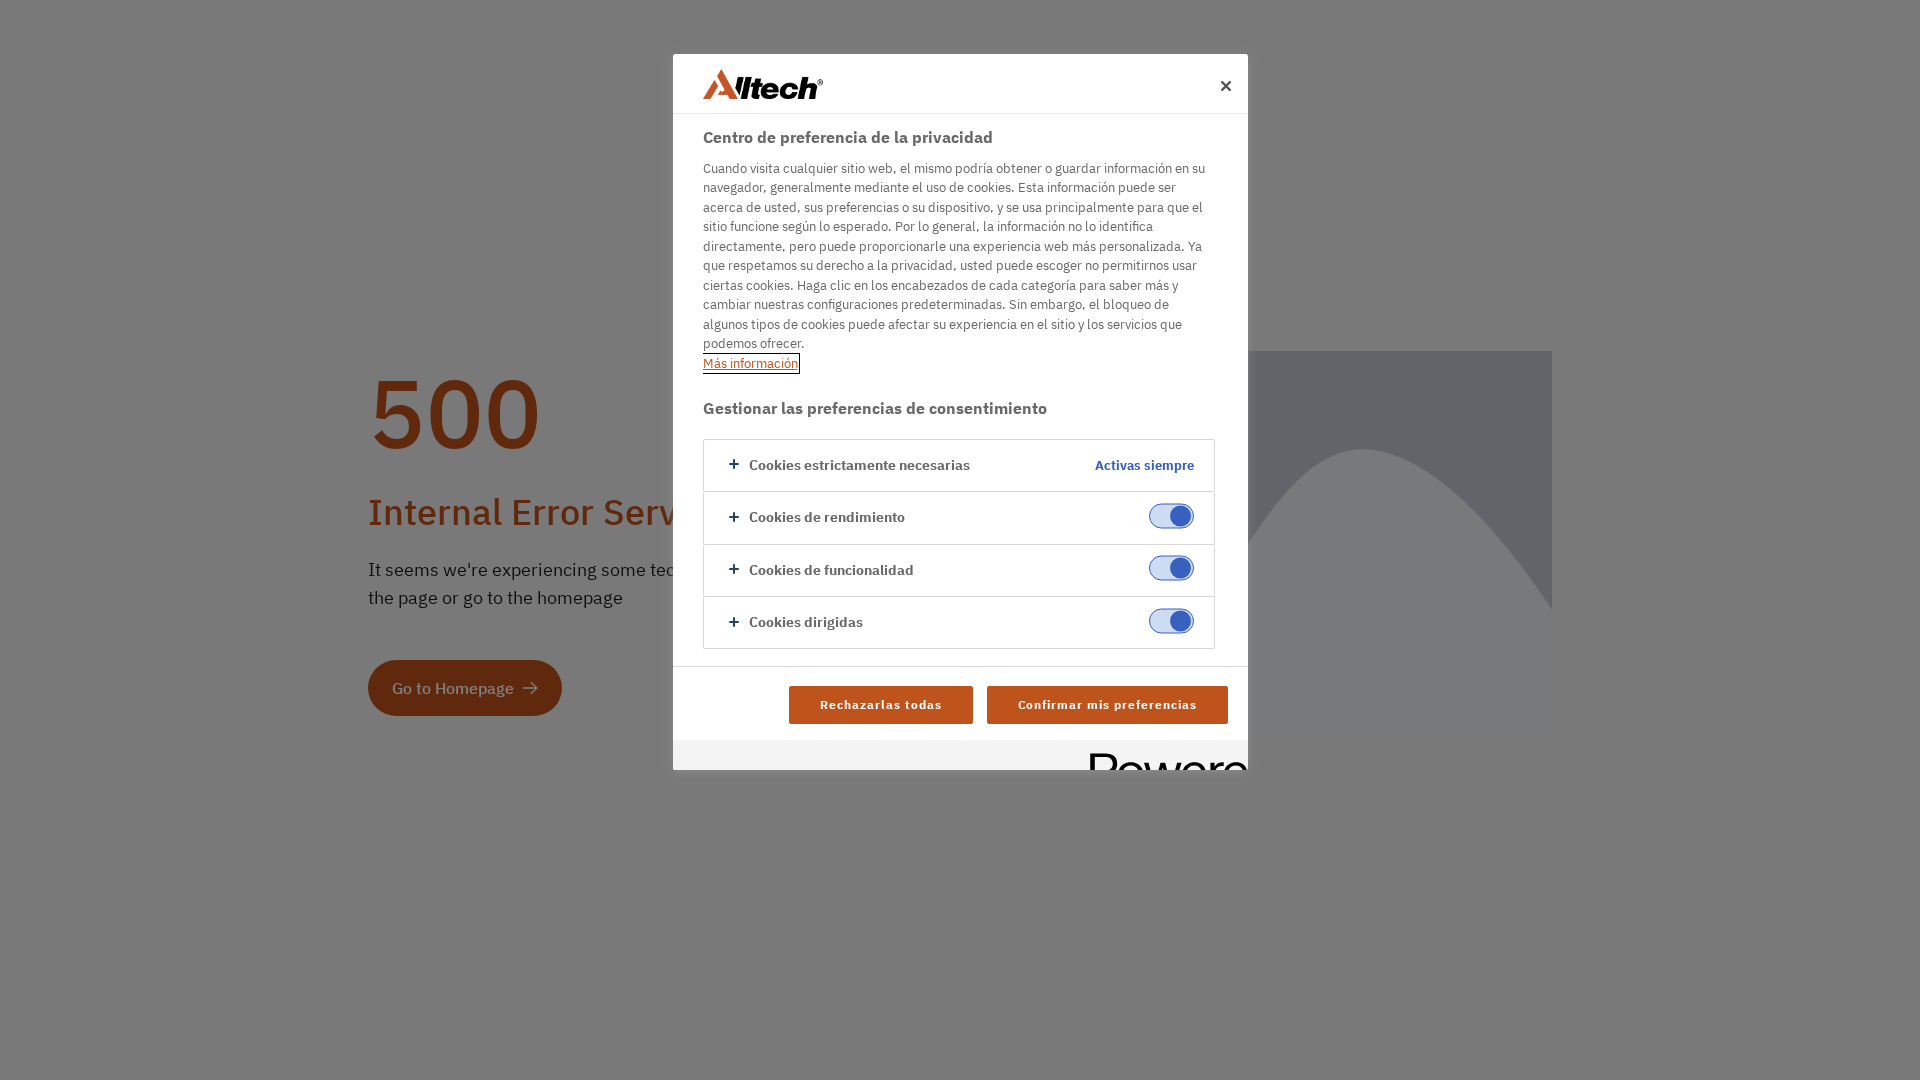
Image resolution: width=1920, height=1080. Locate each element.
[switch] (1171, 516)
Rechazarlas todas (880, 704)
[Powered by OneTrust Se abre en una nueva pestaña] (1162, 757)
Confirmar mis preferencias (1107, 704)
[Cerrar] (1226, 86)
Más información (750, 363)
